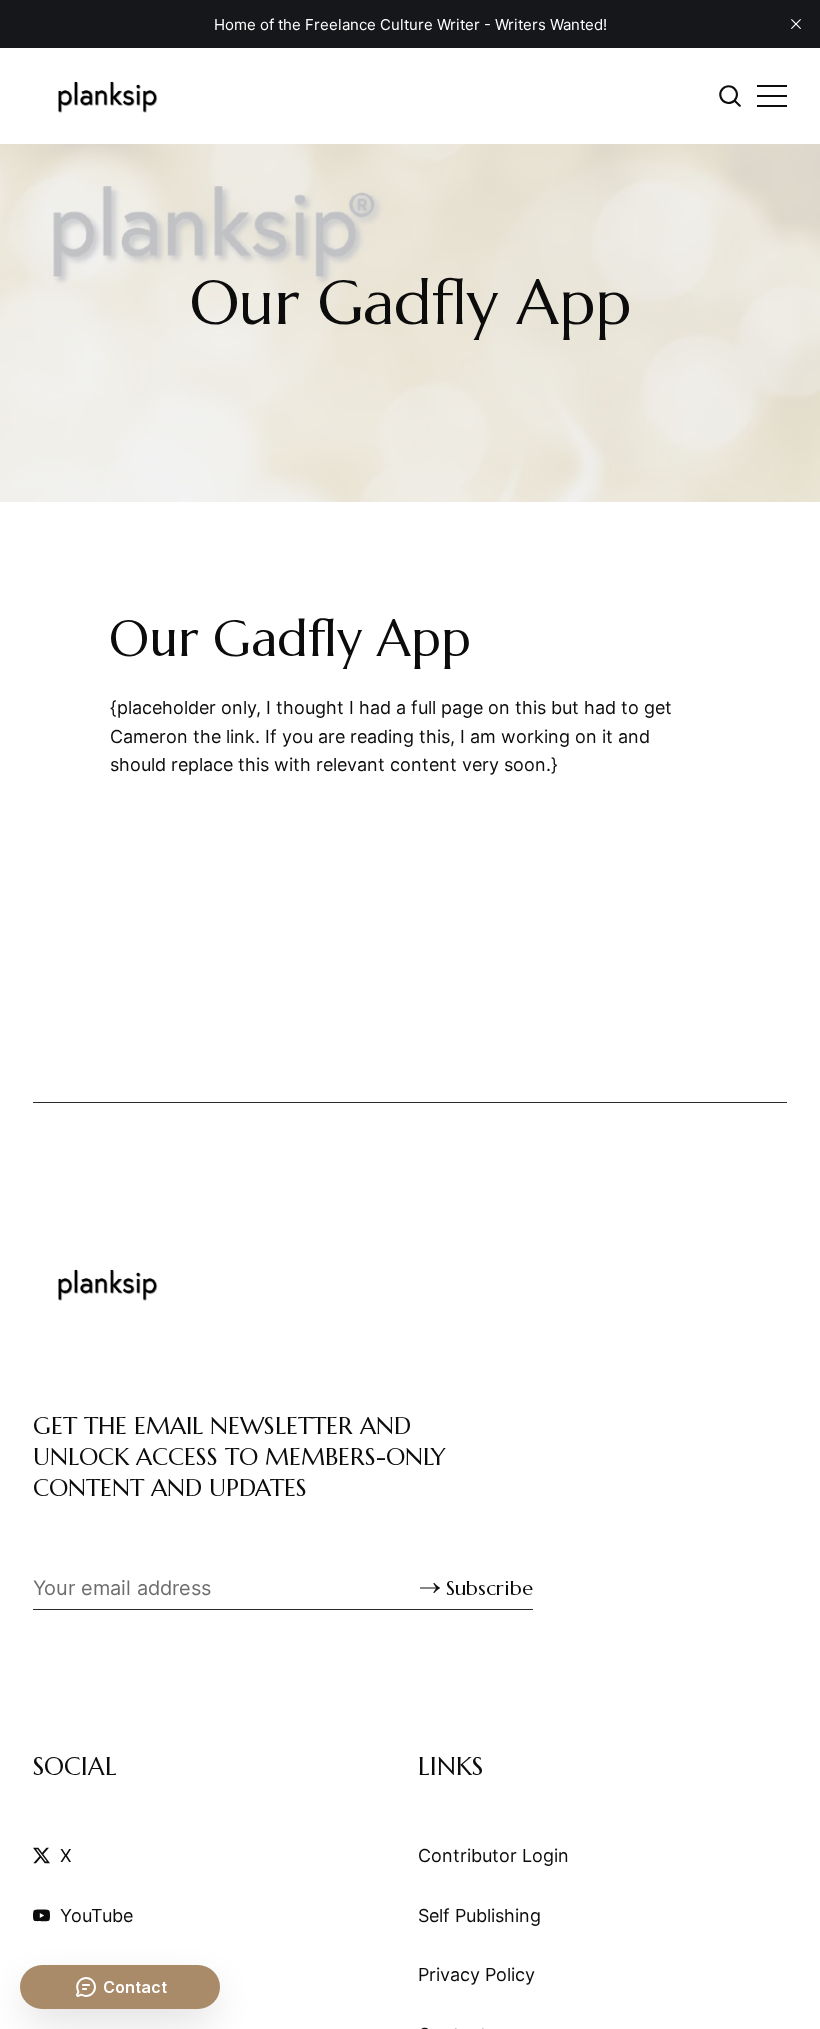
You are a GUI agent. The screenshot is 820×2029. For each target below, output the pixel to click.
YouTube (96, 1915)
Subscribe (489, 1588)
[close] (796, 24)
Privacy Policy (476, 1974)
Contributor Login (493, 1855)
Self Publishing (479, 1915)
